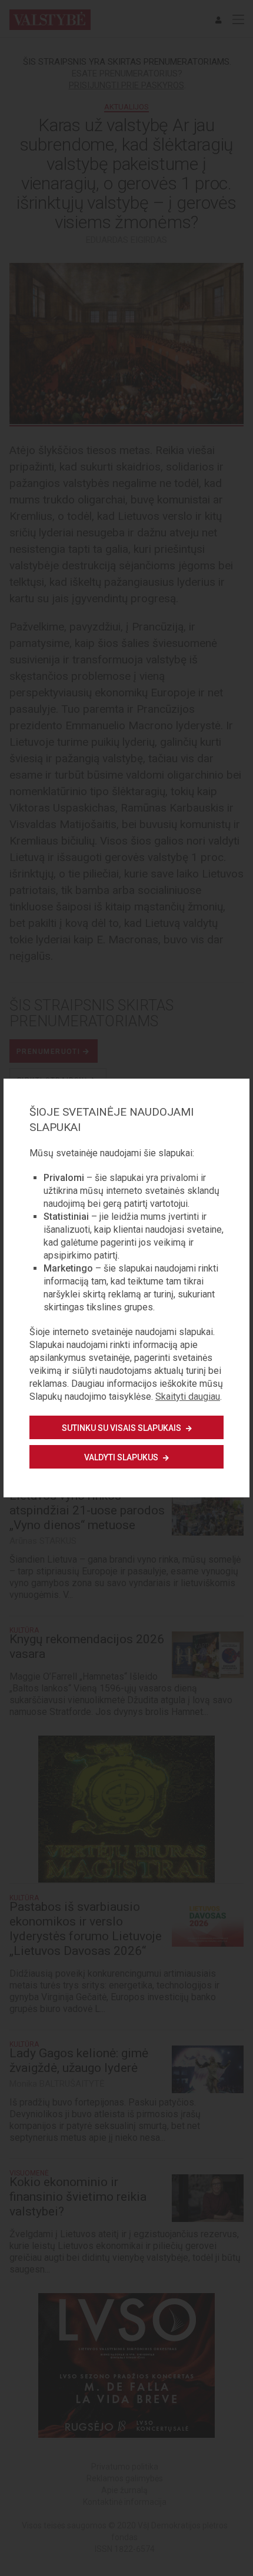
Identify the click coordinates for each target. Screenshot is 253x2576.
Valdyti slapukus (122, 1457)
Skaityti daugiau (188, 1397)
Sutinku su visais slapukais (122, 1428)
